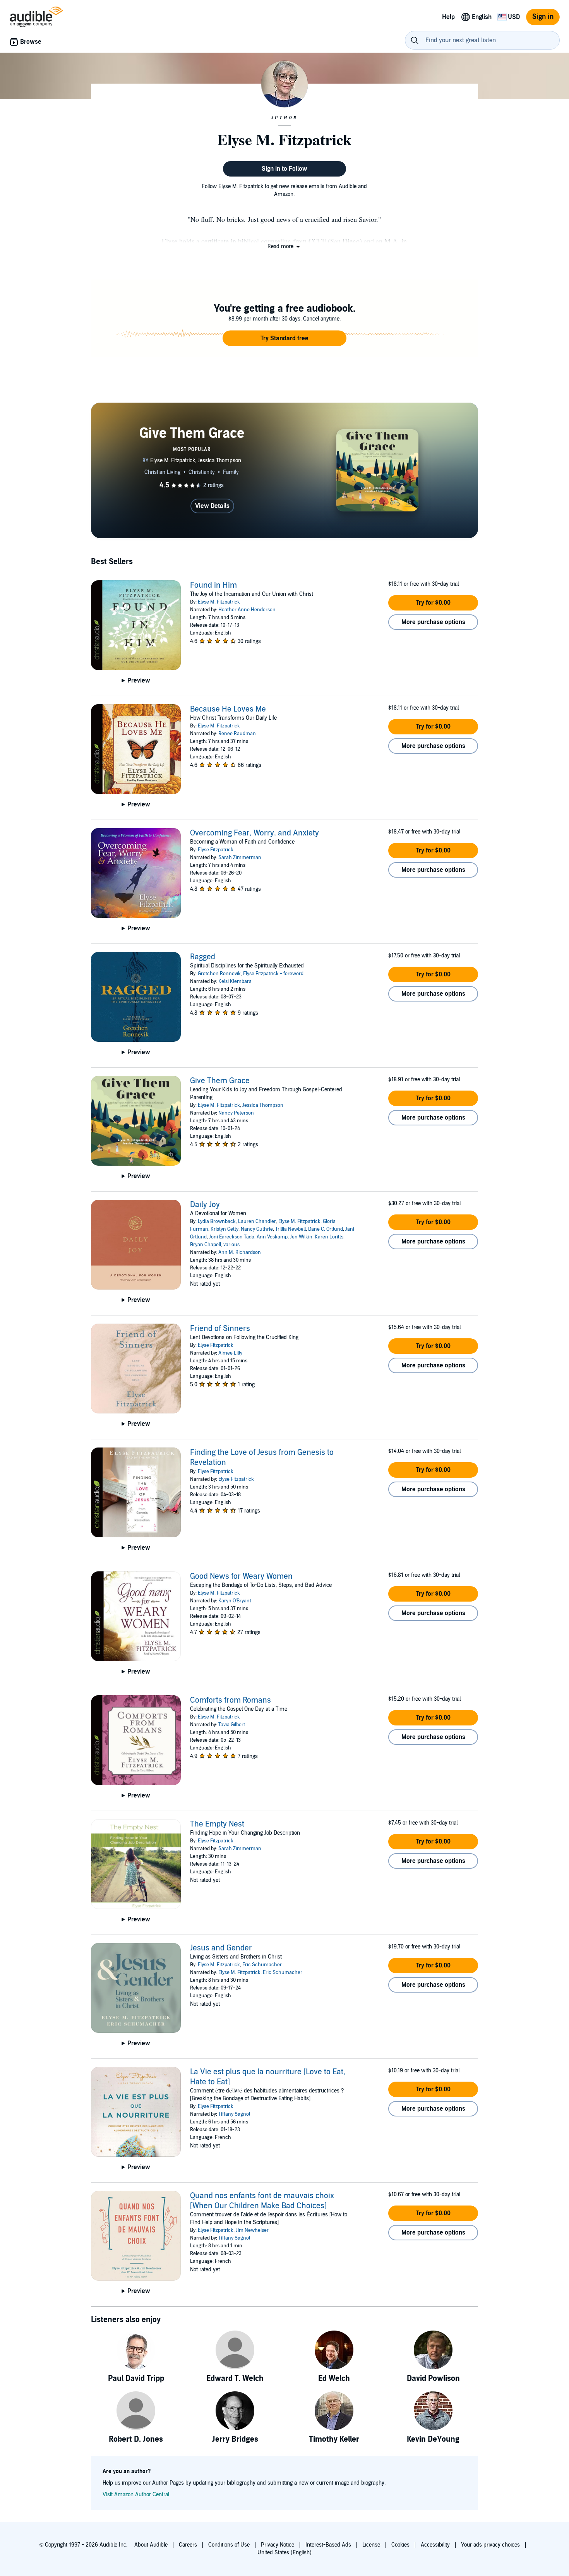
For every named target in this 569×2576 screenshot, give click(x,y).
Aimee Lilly (230, 1353)
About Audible (151, 2545)
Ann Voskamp (272, 1237)
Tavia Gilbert (232, 1725)
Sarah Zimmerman (240, 858)
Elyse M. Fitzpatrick (219, 602)
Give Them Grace (220, 1081)
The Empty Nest (217, 1824)
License (371, 2545)
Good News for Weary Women (241, 1576)
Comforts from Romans (231, 1700)
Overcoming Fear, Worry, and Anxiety (255, 833)
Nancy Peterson (236, 1113)
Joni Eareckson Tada (232, 1237)
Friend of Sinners (220, 1329)
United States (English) (284, 2553)
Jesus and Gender (221, 1948)
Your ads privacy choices (490, 2545)
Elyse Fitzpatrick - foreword (273, 974)
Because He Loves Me (228, 709)
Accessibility (435, 2545)
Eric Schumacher (262, 1965)
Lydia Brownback (217, 1221)
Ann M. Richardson (240, 1252)
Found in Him (213, 585)
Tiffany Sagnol (234, 2114)
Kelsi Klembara (235, 981)
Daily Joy (205, 1205)
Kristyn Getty (225, 1229)
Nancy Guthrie (257, 1229)
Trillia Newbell (290, 1229)
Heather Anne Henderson (247, 610)
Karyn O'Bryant (235, 1601)
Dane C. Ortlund (326, 1229)
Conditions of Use (229, 2545)
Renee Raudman (237, 734)
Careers (188, 2545)
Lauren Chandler (257, 1221)
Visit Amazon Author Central (136, 2495)
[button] (284, 246)
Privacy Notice (278, 2545)
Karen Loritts (329, 1237)
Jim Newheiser (252, 2230)
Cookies (400, 2545)
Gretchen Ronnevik (219, 974)
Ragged (203, 957)
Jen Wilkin (301, 1237)
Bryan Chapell (206, 1245)
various (231, 1245)
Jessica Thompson (263, 1105)
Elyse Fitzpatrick (216, 850)
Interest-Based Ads (328, 2545)
